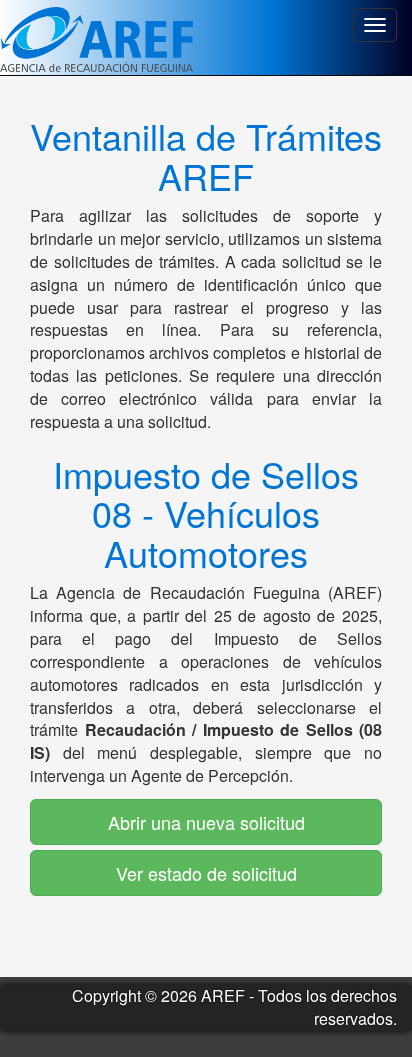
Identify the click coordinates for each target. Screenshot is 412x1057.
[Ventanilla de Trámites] (96, 37)
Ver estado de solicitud (206, 873)
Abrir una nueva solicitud (206, 822)
